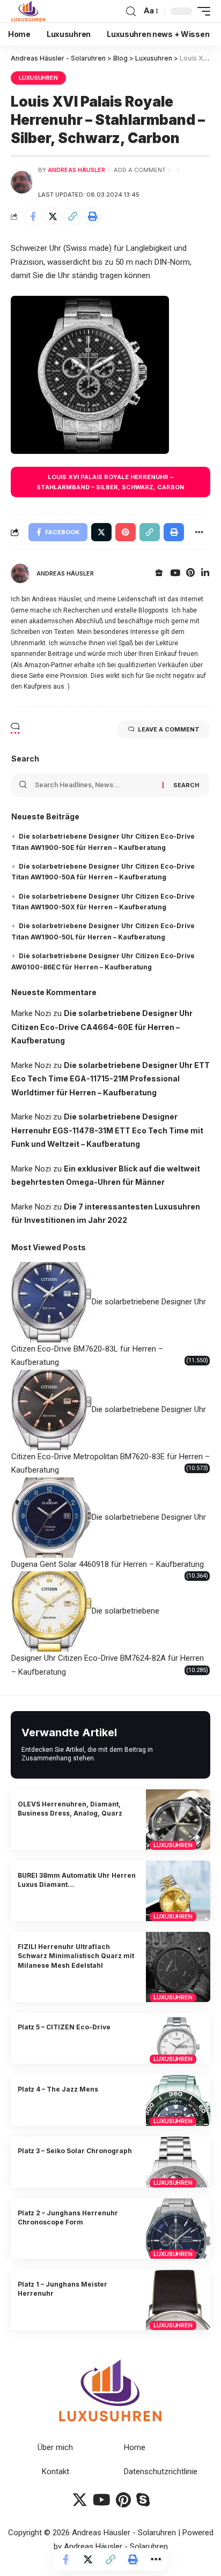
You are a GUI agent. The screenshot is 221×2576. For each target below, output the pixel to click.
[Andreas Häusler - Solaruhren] (28, 11)
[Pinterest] (190, 574)
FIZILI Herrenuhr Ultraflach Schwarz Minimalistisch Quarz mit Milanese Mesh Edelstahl (76, 1956)
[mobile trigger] (201, 11)
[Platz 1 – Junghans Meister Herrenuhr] (178, 2300)
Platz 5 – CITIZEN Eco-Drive (64, 2027)
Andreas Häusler (76, 170)
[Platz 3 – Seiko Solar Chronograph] (178, 2162)
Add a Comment (140, 170)
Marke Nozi (31, 1013)
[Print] (92, 216)
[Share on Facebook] (33, 216)
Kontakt (56, 2472)
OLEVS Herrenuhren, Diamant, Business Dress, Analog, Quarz (70, 1809)
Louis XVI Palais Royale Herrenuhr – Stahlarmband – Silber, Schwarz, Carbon (110, 482)
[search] (131, 12)
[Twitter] (80, 2500)
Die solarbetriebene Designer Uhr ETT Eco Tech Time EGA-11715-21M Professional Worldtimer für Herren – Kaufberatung (110, 1079)
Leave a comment (169, 729)
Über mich (55, 2447)
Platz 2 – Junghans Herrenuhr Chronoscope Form (68, 2217)
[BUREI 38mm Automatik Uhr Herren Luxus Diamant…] (178, 1891)
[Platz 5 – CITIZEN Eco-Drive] (178, 2039)
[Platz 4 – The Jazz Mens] (178, 2100)
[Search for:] (95, 785)
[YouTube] (175, 574)
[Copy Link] (72, 216)
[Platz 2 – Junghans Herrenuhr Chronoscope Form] (178, 2228)
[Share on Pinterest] (126, 532)
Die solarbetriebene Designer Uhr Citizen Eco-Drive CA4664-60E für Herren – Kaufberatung (102, 1027)
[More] (156, 2559)
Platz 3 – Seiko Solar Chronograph (75, 2151)
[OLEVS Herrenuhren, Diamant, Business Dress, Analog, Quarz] (178, 1820)
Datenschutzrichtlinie (161, 2472)
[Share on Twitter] (53, 216)
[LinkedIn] (205, 574)
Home (135, 2447)
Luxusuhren (38, 78)
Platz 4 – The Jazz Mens (58, 2089)
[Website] (159, 574)
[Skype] (143, 2500)
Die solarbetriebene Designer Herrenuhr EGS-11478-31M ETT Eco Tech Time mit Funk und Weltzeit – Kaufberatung (107, 1130)
